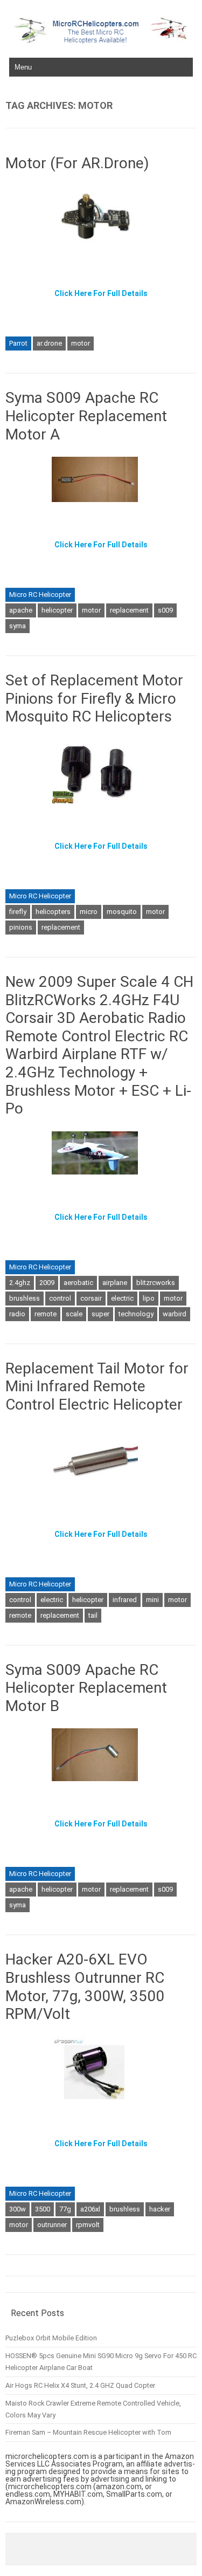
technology (136, 1314)
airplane (115, 1283)
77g (65, 2209)
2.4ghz (20, 1283)
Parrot (18, 343)
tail (93, 1615)
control (60, 1298)
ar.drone (49, 343)
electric (122, 1298)
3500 (43, 2209)
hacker (160, 2209)
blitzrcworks (156, 1283)
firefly (18, 912)
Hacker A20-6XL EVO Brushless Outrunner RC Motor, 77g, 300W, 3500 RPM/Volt (85, 1987)
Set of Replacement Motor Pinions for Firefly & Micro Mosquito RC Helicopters (94, 698)
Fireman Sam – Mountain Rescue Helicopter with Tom (88, 2432)
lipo (149, 1298)
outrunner (52, 2225)
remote (46, 1314)
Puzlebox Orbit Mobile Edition (51, 2338)
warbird (175, 1314)
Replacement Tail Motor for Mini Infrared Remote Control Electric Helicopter (97, 1386)
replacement (129, 610)
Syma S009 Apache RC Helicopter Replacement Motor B (86, 1688)
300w (18, 2209)
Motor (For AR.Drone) (77, 163)
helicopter (57, 610)
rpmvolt (88, 2225)
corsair (91, 1298)
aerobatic (78, 1283)
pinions (21, 927)
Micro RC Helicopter (40, 595)
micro (89, 912)
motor (81, 343)
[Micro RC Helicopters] (101, 41)
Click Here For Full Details (101, 293)
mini (152, 1600)
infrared (125, 1600)
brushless (25, 1298)
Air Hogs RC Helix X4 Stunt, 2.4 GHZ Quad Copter (80, 2385)
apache (21, 610)
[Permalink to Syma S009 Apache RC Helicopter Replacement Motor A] (101, 506)
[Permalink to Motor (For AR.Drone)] (101, 255)
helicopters (53, 912)
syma (18, 626)
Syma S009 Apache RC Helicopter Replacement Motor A (86, 416)
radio (17, 1314)
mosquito (122, 912)
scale (74, 1314)
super (100, 1314)
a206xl (90, 2209)
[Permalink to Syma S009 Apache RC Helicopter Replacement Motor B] (101, 1785)
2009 (47, 1283)
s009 (165, 610)
